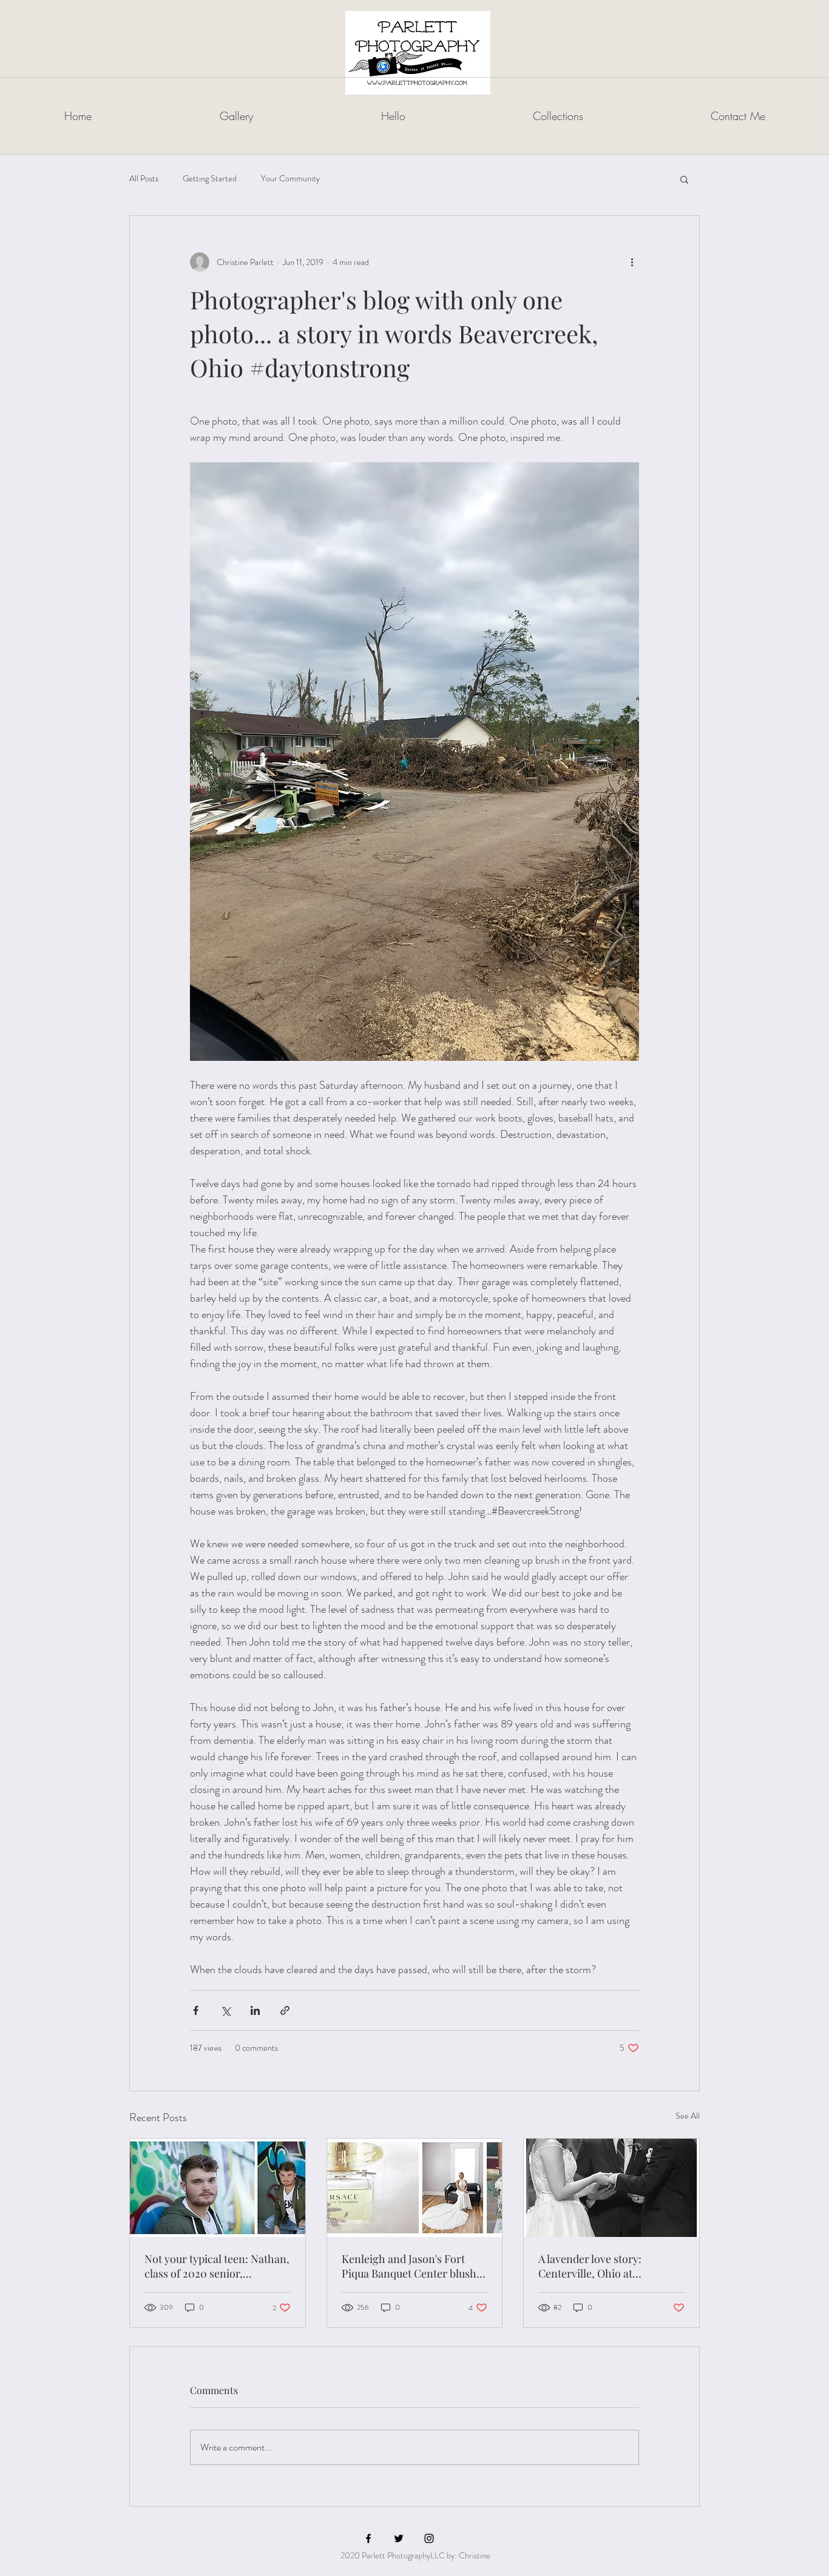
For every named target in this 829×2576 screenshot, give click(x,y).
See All (688, 2116)
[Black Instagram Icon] (429, 2538)
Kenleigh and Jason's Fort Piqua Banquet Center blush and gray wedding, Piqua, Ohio (409, 2266)
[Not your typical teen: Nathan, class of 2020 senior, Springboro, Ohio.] (218, 2188)
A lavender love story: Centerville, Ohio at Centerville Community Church (595, 2266)
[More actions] (632, 262)
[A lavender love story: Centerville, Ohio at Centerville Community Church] (611, 2188)
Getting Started (210, 179)
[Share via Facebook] (196, 2010)
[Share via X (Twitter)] (225, 2010)
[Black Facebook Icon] (368, 2538)
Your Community (290, 179)
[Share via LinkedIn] (255, 2010)
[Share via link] (285, 2010)
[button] (684, 179)
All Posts (144, 179)
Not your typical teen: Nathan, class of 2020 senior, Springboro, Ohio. (217, 2266)
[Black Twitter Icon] (399, 2538)
